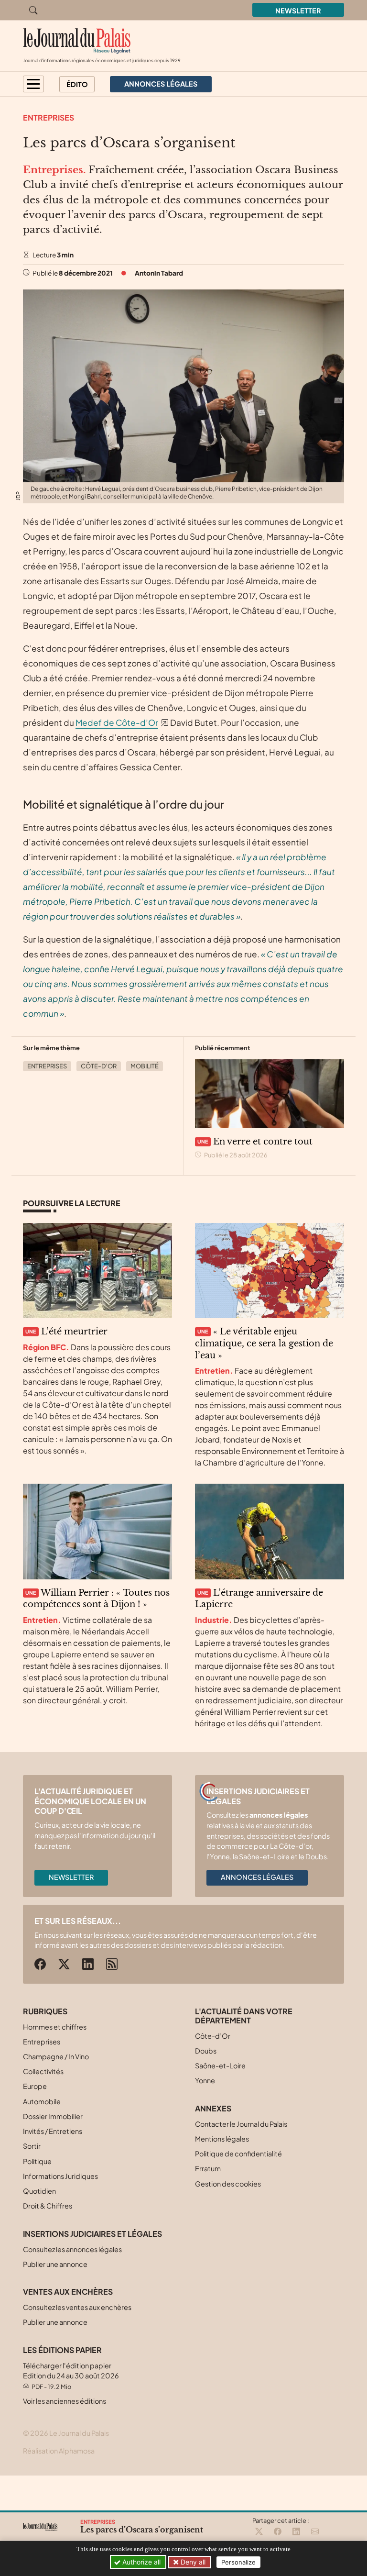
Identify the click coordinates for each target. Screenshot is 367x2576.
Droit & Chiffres (48, 2206)
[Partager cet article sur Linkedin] (296, 2532)
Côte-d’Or (99, 1066)
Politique (37, 2161)
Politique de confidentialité (238, 2154)
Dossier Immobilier (53, 2116)
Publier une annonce (55, 2264)
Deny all (192, 2562)
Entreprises (49, 117)
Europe (35, 2086)
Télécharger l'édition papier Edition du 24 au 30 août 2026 (71, 2376)
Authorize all (140, 2562)
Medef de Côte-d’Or (117, 722)
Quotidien (39, 2191)
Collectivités (43, 2071)
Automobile (42, 2101)
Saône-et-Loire (220, 2065)
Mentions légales (222, 2139)
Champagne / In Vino (56, 2056)
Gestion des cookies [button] (228, 2184)
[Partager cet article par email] (315, 2532)
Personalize (238, 2562)
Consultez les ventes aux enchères (77, 2307)
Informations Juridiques (60, 2176)
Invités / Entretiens (53, 2131)
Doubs (206, 2051)
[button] (33, 84)
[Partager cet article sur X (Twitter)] (259, 2532)
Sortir (32, 2146)
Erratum (208, 2168)
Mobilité (145, 1066)
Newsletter (298, 11)
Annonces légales (257, 1877)
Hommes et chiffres (55, 2027)
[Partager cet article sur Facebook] (278, 2532)
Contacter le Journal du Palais (241, 2124)
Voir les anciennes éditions (65, 2401)
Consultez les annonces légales (72, 2249)
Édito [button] (77, 84)
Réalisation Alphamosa (59, 2451)
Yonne (205, 2080)
